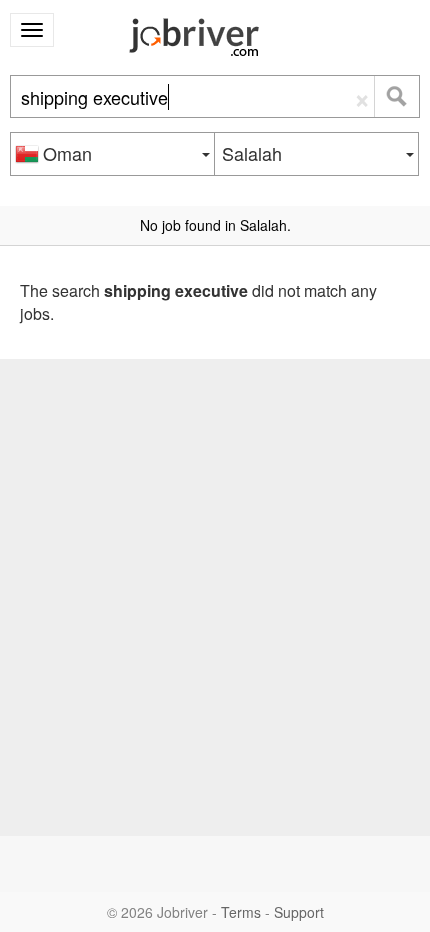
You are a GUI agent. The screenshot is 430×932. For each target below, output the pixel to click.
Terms (241, 912)
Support (299, 912)
